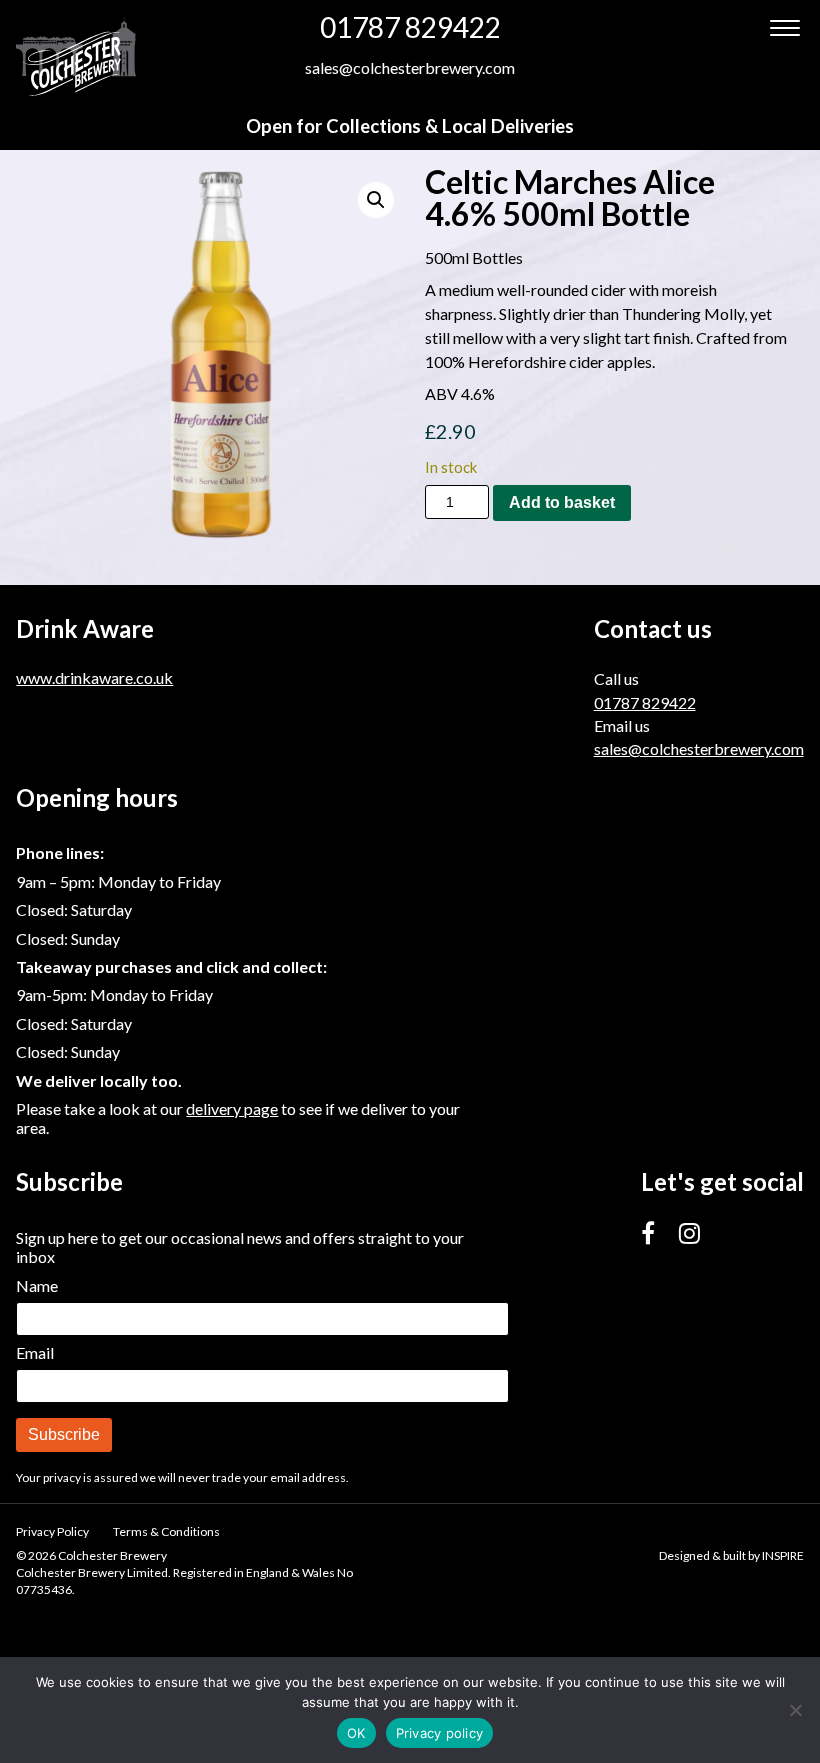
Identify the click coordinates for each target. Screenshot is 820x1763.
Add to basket (562, 502)
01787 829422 (410, 27)
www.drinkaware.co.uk (94, 677)
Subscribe (64, 1434)
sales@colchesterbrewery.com (410, 67)
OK (356, 1733)
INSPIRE (783, 1555)
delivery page (232, 1108)
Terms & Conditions (166, 1531)
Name (37, 1285)
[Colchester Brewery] (76, 56)
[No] (795, 1710)
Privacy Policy (52, 1531)
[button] (376, 200)
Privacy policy (440, 1733)
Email (35, 1352)
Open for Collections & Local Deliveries (410, 126)
